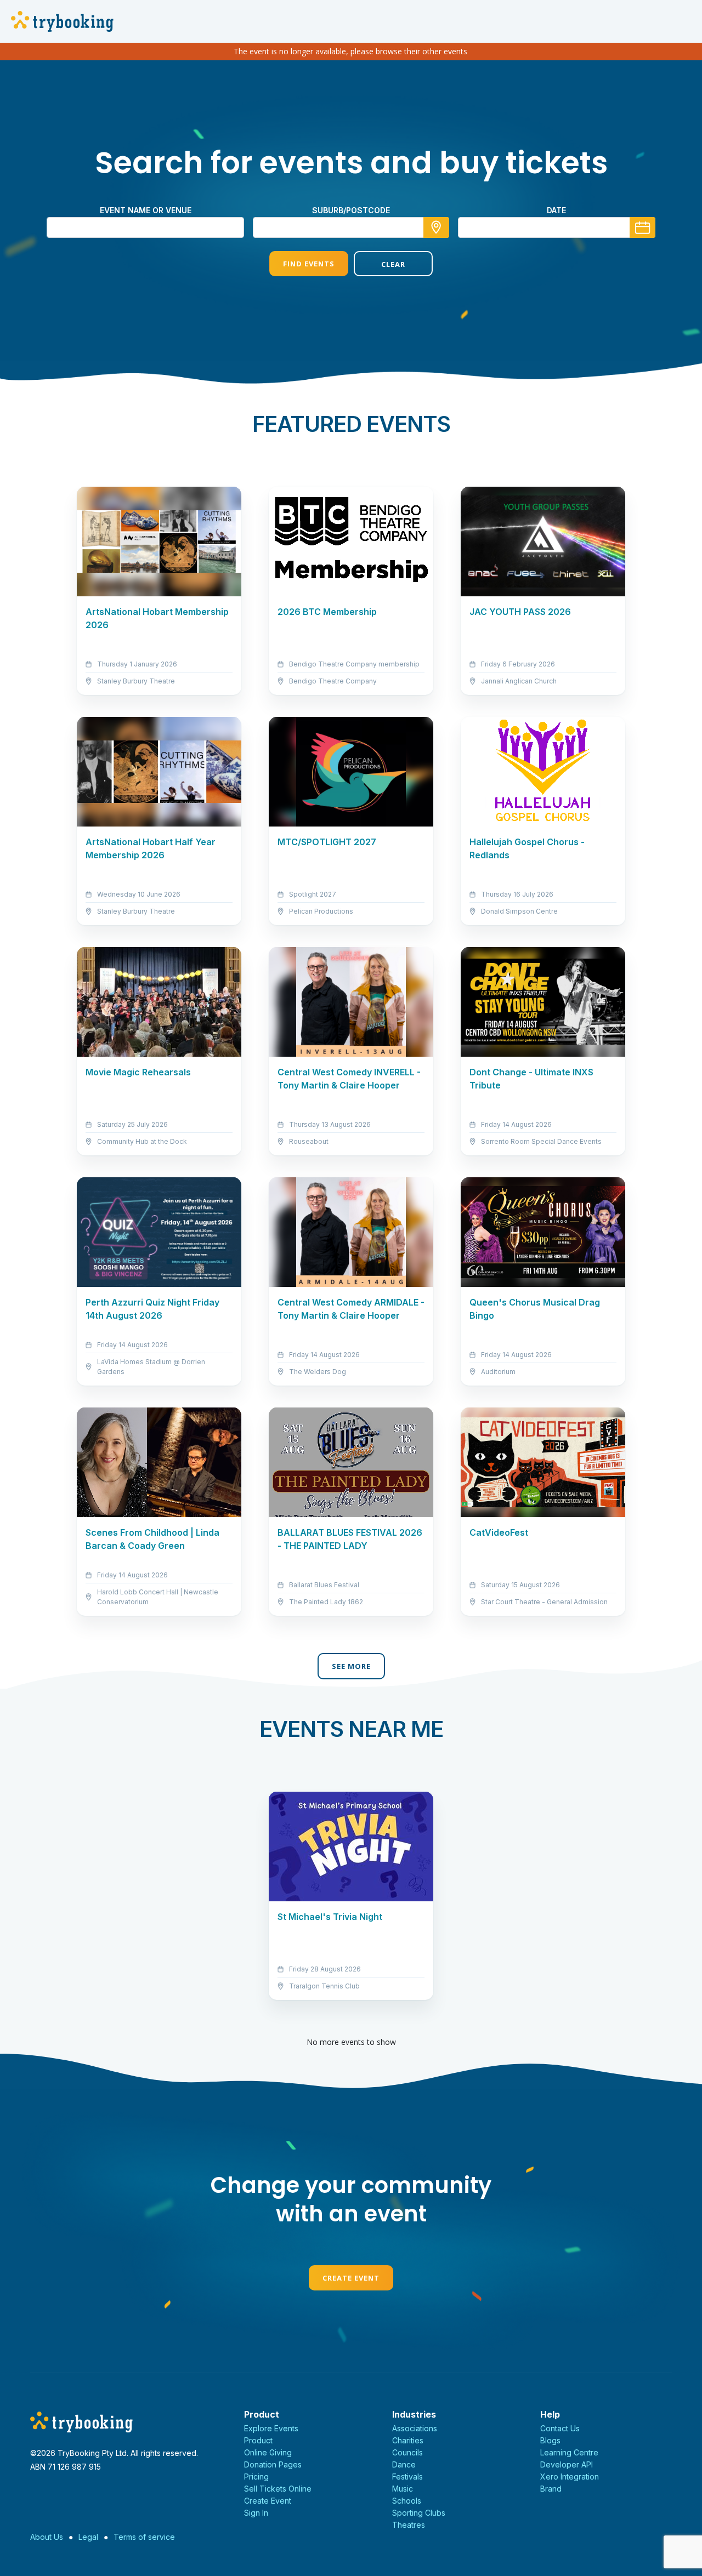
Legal (88, 2537)
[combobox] (351, 227)
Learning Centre (569, 2452)
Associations (415, 2428)
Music (403, 2489)
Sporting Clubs (419, 2513)
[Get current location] (436, 227)
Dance (404, 2464)
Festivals (407, 2477)
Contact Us (560, 2428)
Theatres (409, 2525)
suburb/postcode (351, 210)
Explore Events (271, 2428)
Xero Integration (570, 2477)
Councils (407, 2452)
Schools (407, 2501)
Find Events (309, 264)
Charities (408, 2440)
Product (258, 2440)
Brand (551, 2489)
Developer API (567, 2464)
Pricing (256, 2477)
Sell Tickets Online (278, 2489)
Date (556, 210)
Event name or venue (146, 210)
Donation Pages (273, 2464)
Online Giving (268, 2452)
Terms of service (144, 2537)
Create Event (351, 2278)
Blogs (550, 2440)
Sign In (256, 2513)
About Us (47, 2537)
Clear (393, 264)
